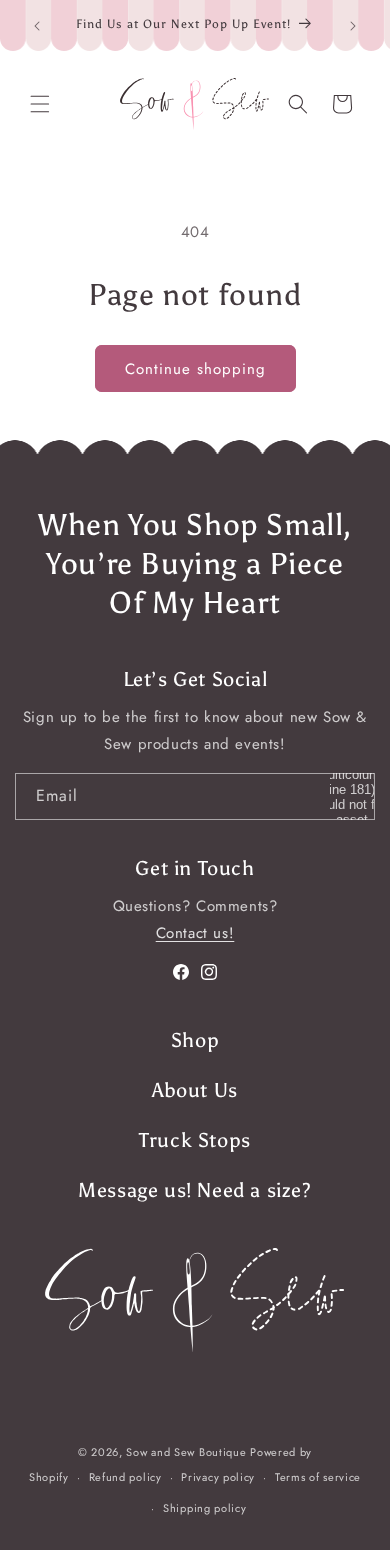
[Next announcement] (353, 26)
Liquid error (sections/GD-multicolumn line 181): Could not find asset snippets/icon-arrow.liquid (352, 796)
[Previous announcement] (37, 26)
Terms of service (318, 1477)
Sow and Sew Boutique (186, 1452)
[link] (195, 1300)
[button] (40, 104)
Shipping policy (205, 1508)
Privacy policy (218, 1477)
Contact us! (195, 933)
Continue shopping (195, 369)
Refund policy (125, 1477)
